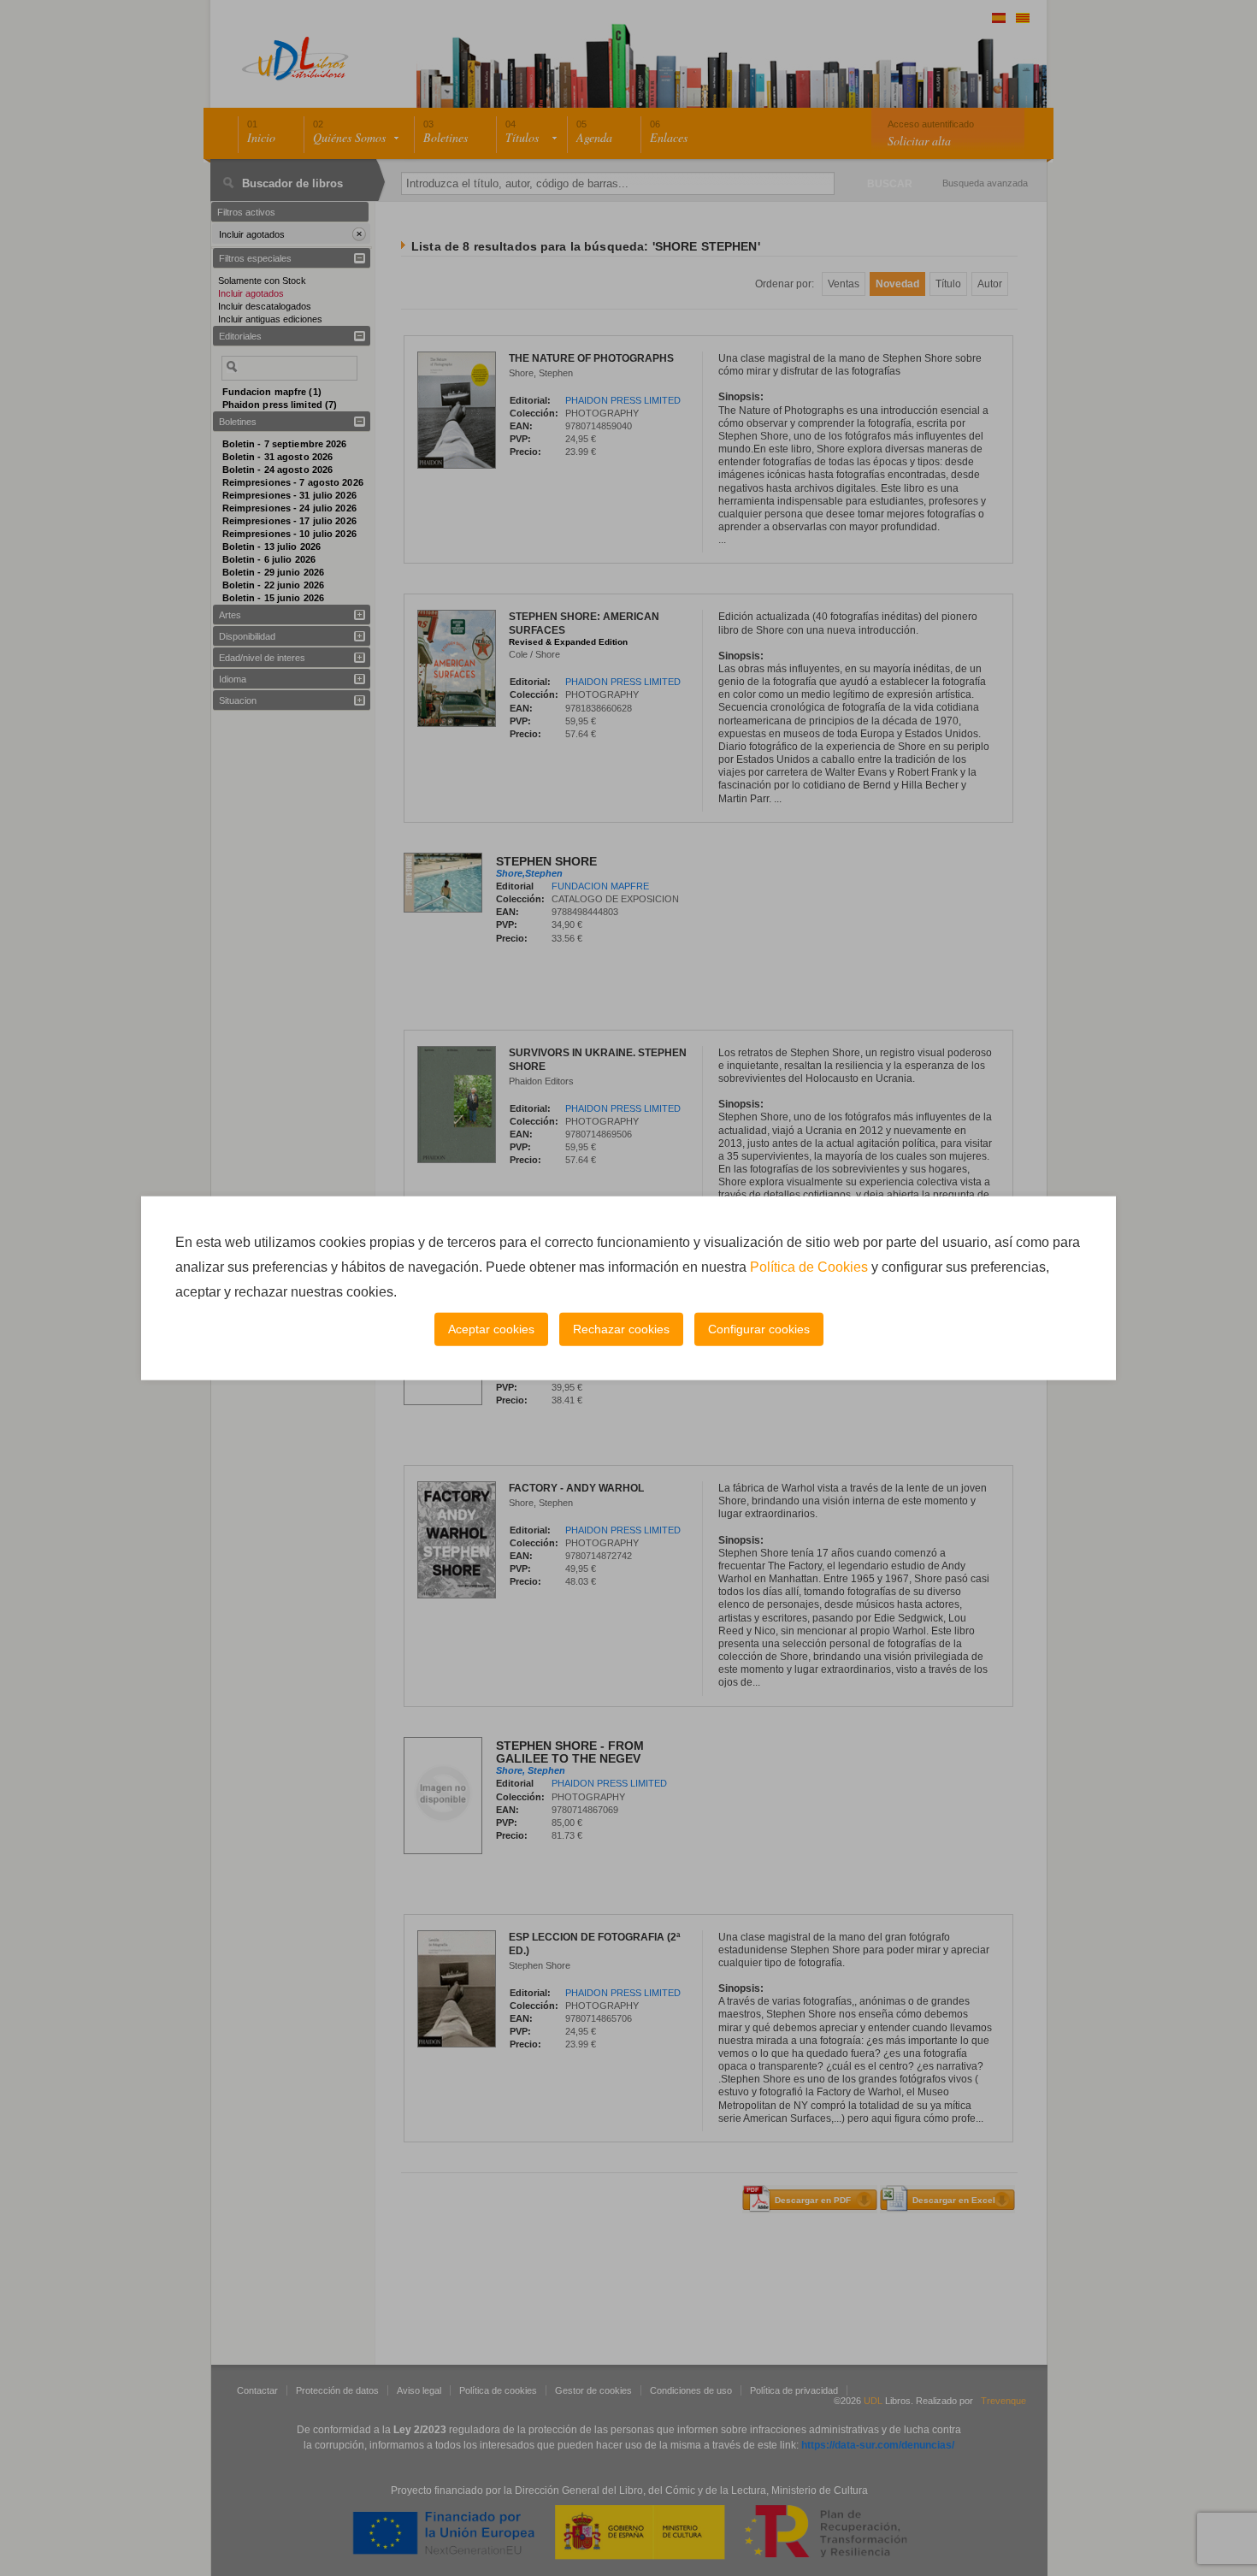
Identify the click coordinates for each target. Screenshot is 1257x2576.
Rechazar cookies (621, 1329)
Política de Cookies (809, 1267)
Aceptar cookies (491, 1329)
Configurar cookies (759, 1329)
